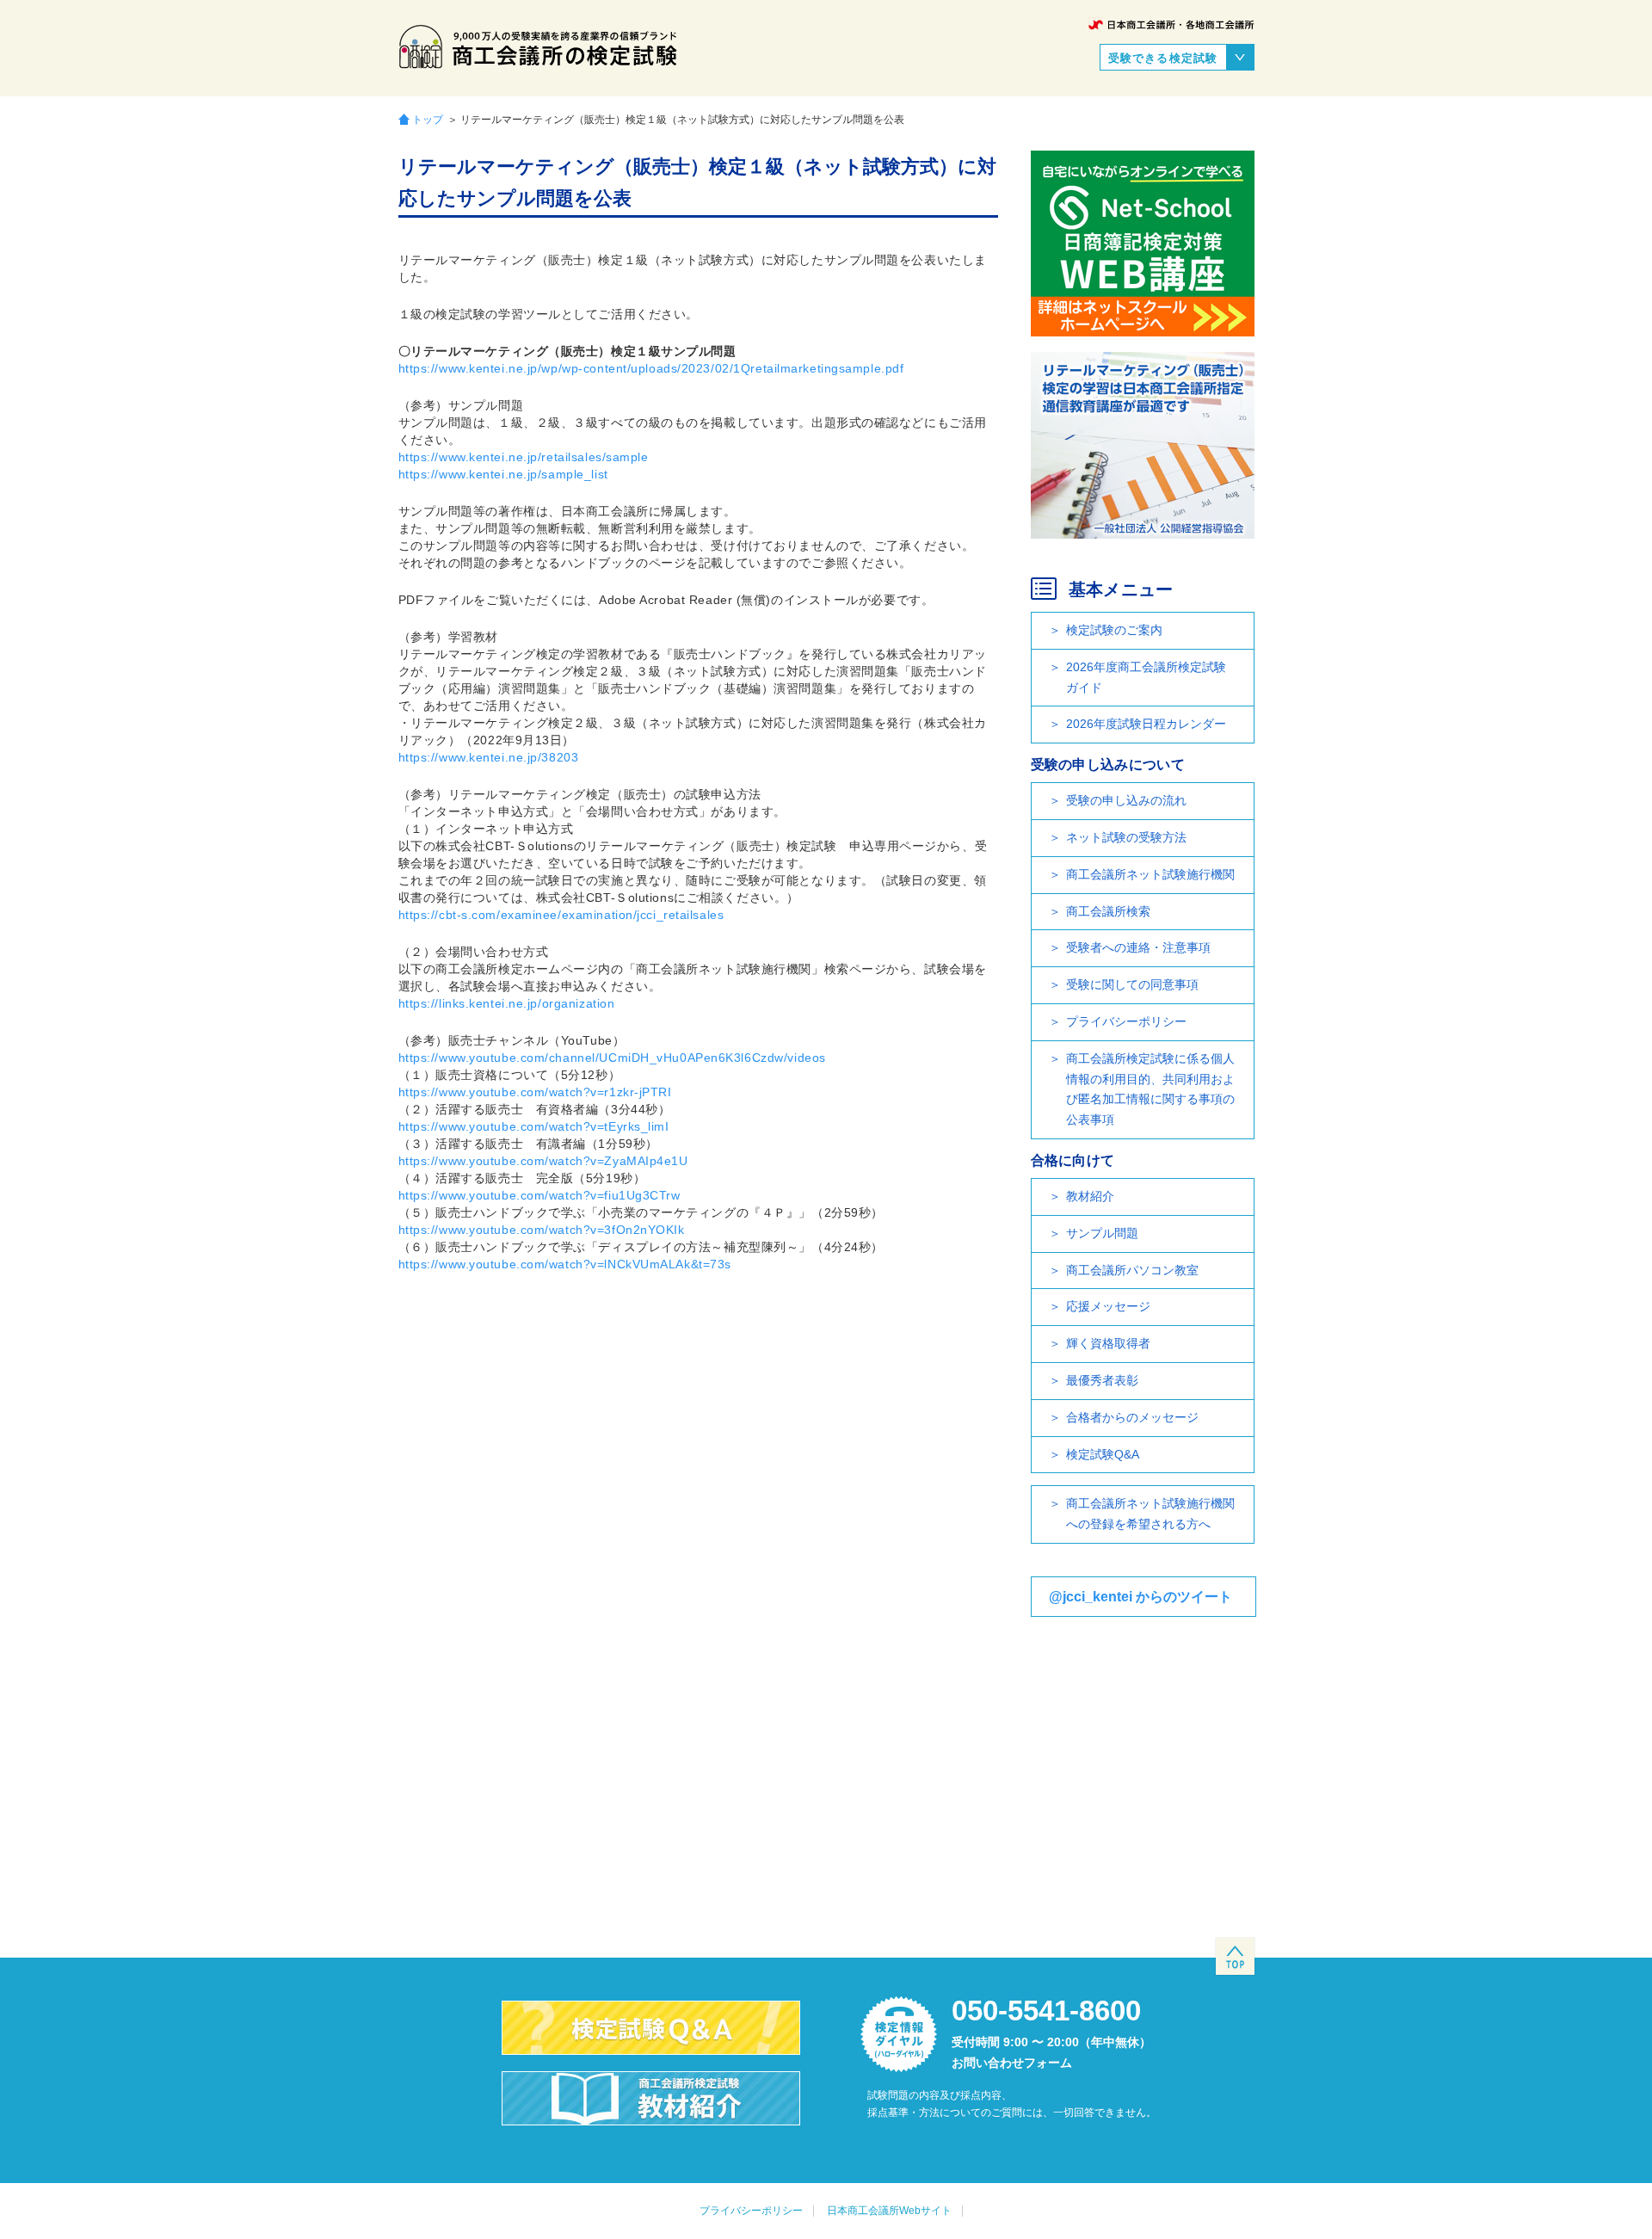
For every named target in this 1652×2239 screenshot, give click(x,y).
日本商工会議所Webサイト (889, 2211)
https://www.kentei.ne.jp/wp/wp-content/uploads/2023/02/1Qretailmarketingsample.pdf (651, 368)
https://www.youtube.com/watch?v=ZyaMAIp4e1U (543, 1161)
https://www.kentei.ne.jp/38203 (489, 757)
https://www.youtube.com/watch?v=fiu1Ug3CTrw (539, 1195)
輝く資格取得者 (1108, 1343)
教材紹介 (1090, 1196)
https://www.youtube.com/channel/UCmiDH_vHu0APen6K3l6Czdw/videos (612, 1058)
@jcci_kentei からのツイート (1140, 1597)
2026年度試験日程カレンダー (1146, 724)
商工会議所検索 (1108, 911)
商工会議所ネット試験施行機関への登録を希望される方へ (1150, 1514)
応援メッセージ (1108, 1306)
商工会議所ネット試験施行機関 (1150, 874)
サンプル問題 (1102, 1233)
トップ (428, 119)
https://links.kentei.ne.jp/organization (507, 1003)
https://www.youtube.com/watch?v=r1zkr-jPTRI (535, 1092)
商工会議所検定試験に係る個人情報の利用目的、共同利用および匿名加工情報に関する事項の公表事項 (1150, 1089)
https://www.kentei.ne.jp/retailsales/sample (524, 457)
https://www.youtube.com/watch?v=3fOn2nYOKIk (542, 1230)
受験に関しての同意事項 (1132, 984)
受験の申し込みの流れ (1126, 800)
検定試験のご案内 (1114, 630)
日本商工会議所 (1171, 25)
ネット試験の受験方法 (1126, 837)
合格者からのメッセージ (1132, 1417)
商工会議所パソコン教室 (1132, 1270)
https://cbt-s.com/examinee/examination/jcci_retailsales (561, 915)
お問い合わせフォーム (1012, 2063)
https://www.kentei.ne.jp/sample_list (503, 474)
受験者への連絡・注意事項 (1138, 947)
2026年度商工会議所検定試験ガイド (1146, 677)
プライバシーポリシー (1126, 1021)
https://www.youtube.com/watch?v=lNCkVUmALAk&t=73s (565, 1264)
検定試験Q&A (1103, 1454)
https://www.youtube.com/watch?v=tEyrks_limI (534, 1126)
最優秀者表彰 (1102, 1380)
